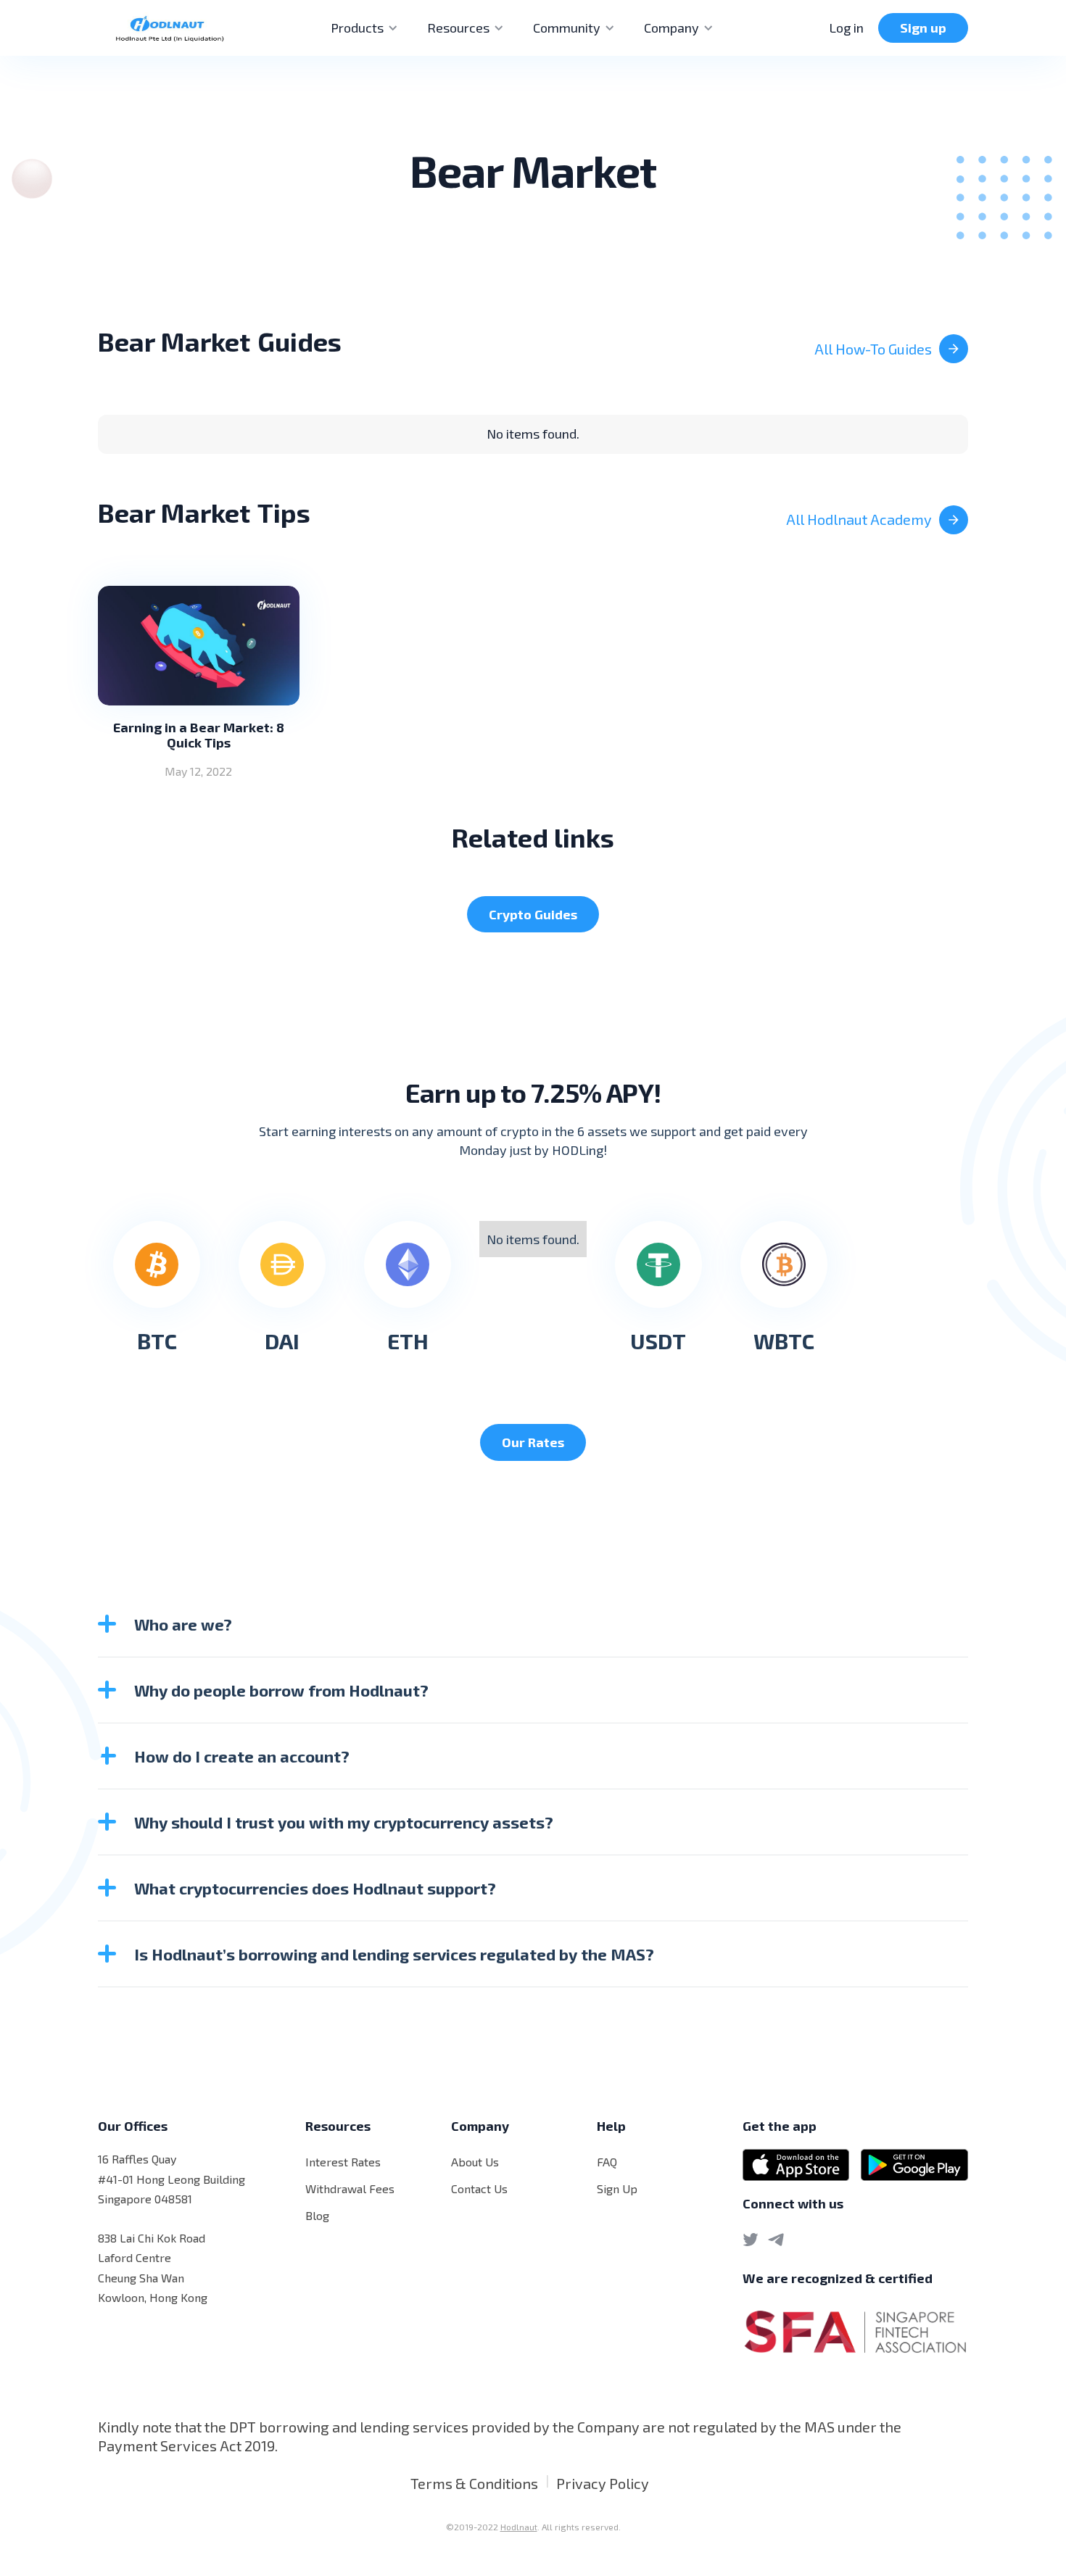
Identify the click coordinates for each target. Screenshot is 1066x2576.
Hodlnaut (519, 2527)
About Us (475, 2162)
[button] (364, 28)
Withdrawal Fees (350, 2188)
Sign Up (617, 2188)
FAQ (607, 2162)
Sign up (923, 28)
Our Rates (533, 1442)
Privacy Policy (603, 2483)
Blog (317, 2215)
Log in (846, 28)
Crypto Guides (533, 914)
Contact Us (479, 2188)
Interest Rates (343, 2162)
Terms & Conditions (474, 2483)
